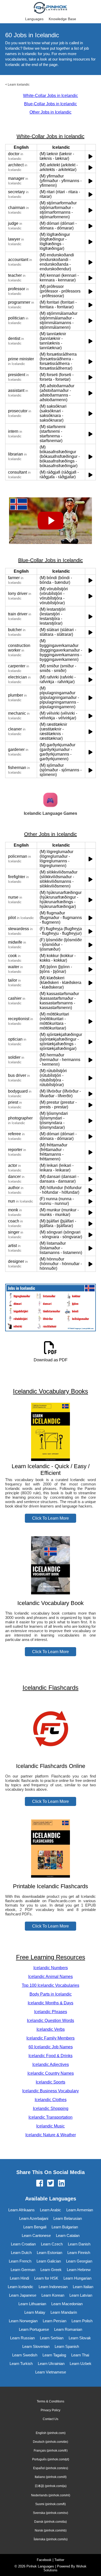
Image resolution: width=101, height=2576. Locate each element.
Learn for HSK (46, 2278)
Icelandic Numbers (51, 1968)
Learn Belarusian (68, 2218)
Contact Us (51, 2419)
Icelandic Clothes (51, 2100)
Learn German (23, 2270)
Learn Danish (79, 2244)
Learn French (20, 2261)
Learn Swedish (25, 2355)
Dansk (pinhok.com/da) (51, 2522)
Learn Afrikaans (21, 2210)
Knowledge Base (62, 19)
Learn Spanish (67, 2346)
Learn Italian (83, 2287)
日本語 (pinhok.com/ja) (51, 2486)
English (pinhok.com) (51, 2433)
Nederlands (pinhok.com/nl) (51, 2495)
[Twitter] (51, 2184)
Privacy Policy (51, 2410)
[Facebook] (40, 2184)
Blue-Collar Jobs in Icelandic (51, 104)
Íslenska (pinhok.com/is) (51, 2539)
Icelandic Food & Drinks (51, 2056)
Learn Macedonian (67, 2304)
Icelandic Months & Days (51, 2003)
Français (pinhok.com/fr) (51, 2451)
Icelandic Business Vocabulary (51, 2091)
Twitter (59, 2560)
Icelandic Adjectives (51, 2064)
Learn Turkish (21, 2364)
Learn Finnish (79, 2253)
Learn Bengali (35, 2227)
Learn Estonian (49, 2253)
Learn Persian (55, 2321)
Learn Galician (49, 2261)
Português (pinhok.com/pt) (51, 2459)
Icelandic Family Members (51, 2038)
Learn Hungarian (77, 2278)
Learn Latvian (81, 2295)
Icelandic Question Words (51, 2021)
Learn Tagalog (54, 2355)
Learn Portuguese (34, 2329)
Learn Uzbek (81, 2364)
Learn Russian (22, 2338)
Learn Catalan (68, 2235)
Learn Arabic (51, 2210)
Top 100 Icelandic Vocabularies (51, 1985)
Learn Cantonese (36, 2235)
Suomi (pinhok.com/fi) (51, 2504)
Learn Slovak (80, 2338)
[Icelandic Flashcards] (51, 1756)
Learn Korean (53, 2295)
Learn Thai (80, 2355)
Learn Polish (82, 2321)
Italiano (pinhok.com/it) (51, 2477)
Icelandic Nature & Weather (51, 2135)
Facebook (44, 2560)
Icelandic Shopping (51, 2108)
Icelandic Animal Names (51, 1977)
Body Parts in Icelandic (51, 1994)
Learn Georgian (79, 2261)
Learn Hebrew (79, 2270)
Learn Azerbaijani (34, 2218)
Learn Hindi (19, 2278)
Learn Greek (51, 2270)
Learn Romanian (68, 2329)
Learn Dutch (21, 2253)
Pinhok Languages (40, 2566)
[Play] (91, 156)
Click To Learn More (51, 1518)
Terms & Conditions (51, 2401)
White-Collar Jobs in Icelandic (51, 96)
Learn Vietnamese (51, 2372)
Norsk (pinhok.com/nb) (51, 2530)
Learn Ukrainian (51, 2364)
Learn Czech (52, 2244)
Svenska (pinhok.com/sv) (51, 2513)
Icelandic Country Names (51, 2073)
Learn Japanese (23, 2295)
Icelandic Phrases (51, 2012)
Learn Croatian (23, 2244)
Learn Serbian (52, 2338)
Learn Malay (35, 2312)
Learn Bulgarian (65, 2227)
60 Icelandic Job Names (51, 2047)
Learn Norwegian (23, 2321)
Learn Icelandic (19, 85)
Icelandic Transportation (51, 2117)
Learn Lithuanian (32, 2304)
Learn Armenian (80, 2210)
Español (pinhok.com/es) (51, 2468)
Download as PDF (51, 1360)
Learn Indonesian (53, 2287)
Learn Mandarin (64, 2312)
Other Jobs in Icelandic (51, 112)
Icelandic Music (51, 2126)
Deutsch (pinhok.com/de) (51, 2442)
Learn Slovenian (36, 2346)
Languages (34, 19)
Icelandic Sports (51, 2082)
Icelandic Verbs (51, 2029)
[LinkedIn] (61, 2184)
